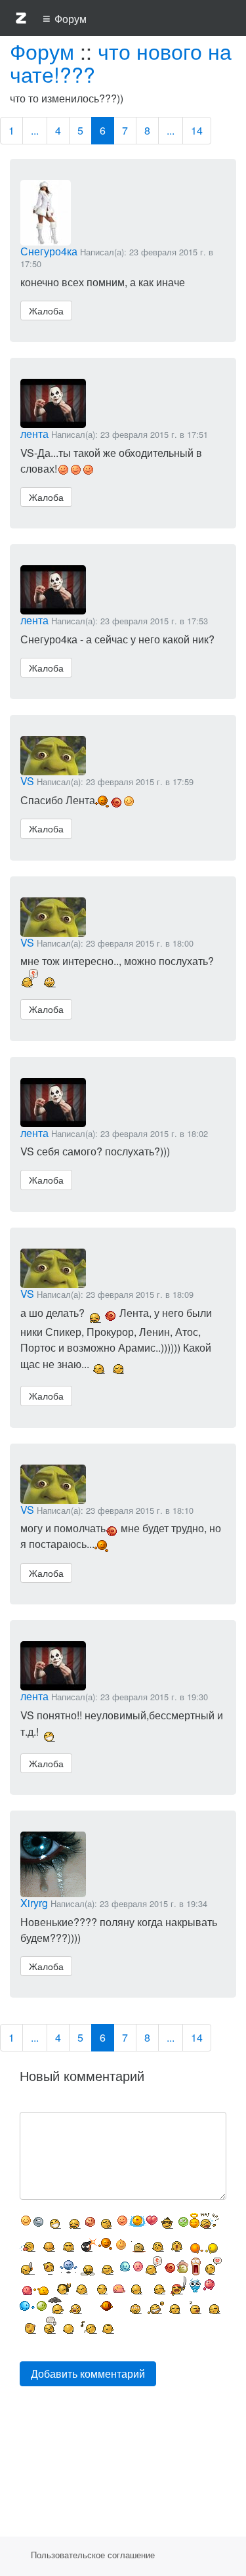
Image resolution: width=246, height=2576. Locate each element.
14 (197, 130)
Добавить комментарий (88, 2373)
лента (34, 434)
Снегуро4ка (49, 251)
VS (27, 781)
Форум (42, 51)
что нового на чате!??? (121, 62)
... (35, 130)
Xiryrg (34, 1903)
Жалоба (46, 311)
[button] (21, 20)
